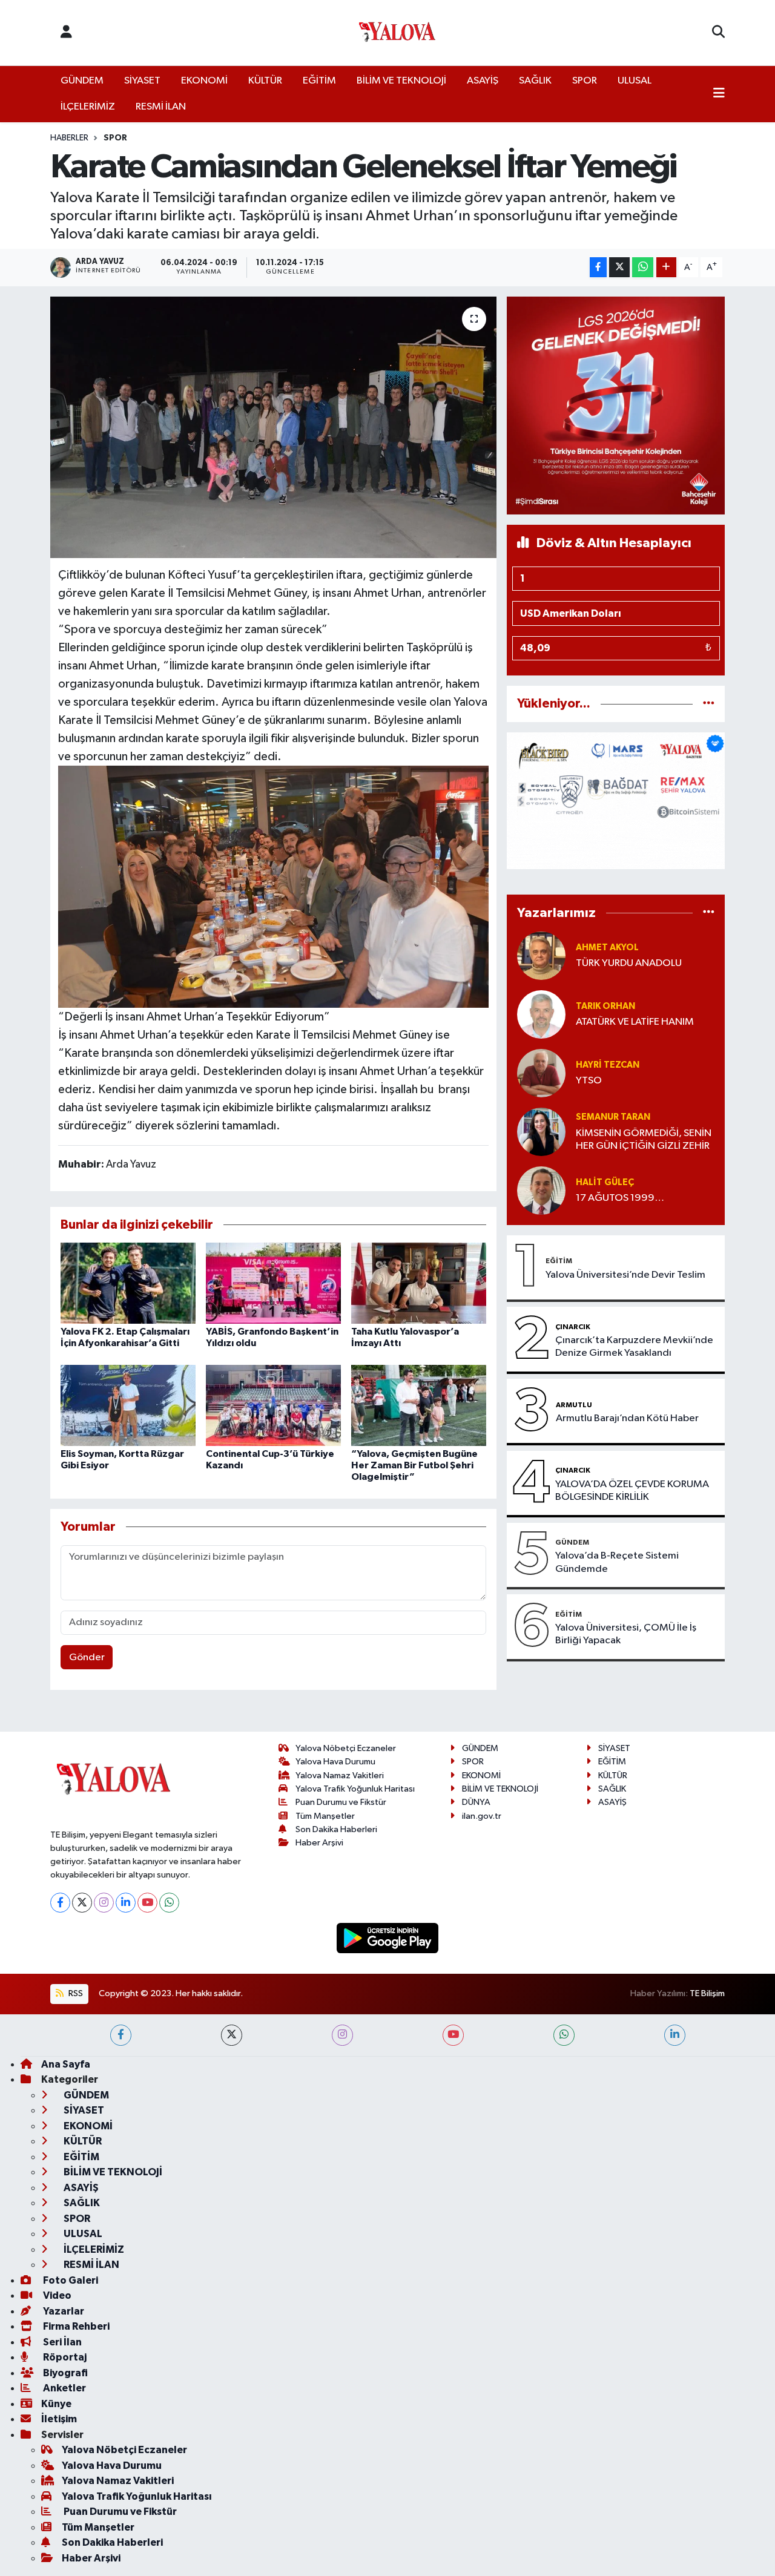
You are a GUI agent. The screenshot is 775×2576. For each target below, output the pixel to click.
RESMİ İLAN (161, 107)
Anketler (64, 2388)
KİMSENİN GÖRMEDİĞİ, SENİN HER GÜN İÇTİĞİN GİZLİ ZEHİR (644, 1140)
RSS (75, 1993)
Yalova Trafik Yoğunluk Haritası (355, 1789)
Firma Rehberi (75, 2326)
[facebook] (121, 2035)
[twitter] (232, 2035)
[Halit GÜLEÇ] (541, 1190)
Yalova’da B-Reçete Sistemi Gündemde (617, 1562)
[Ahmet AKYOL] (541, 955)
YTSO (589, 1081)
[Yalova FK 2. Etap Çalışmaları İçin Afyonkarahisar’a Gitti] (128, 1283)
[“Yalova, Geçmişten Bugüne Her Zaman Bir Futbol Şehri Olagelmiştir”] (419, 1405)
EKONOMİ (204, 81)
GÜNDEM (82, 81)
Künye (56, 2404)
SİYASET (142, 81)
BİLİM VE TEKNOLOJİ (401, 81)
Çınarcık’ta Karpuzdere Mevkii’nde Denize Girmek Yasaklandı (634, 1347)
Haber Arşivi (319, 1843)
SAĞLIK (535, 81)
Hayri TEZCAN (608, 1065)
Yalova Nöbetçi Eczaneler (346, 1748)
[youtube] (453, 2035)
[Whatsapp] (169, 1903)
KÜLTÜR (265, 81)
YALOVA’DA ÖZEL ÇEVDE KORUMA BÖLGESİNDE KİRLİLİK (632, 1491)
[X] (82, 1903)
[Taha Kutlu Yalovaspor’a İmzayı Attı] (419, 1283)
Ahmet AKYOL (607, 948)
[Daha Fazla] (666, 267)
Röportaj (64, 2357)
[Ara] (718, 33)
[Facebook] (60, 1903)
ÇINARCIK (573, 1327)
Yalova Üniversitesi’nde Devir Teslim (625, 1275)
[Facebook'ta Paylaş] (598, 267)
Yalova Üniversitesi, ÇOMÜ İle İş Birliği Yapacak (626, 1634)
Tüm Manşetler (325, 1816)
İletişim (59, 2419)
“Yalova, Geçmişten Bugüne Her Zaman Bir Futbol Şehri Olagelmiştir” (414, 1465)
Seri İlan (61, 2342)
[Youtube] (147, 1903)
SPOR (585, 81)
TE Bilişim (707, 1993)
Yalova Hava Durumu (335, 1762)
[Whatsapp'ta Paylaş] (643, 267)
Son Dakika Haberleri (336, 1829)
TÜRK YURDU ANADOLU (629, 963)
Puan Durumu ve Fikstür (341, 1802)
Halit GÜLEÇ (605, 1182)
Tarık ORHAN (605, 1006)
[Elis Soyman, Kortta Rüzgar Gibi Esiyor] (128, 1405)
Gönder (87, 1658)
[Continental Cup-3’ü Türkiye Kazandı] (273, 1405)
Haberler (69, 138)
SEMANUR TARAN (613, 1117)
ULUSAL (635, 81)
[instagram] (342, 2035)
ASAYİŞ (483, 81)
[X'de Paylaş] (619, 267)
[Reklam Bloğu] (616, 405)
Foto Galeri (70, 2280)
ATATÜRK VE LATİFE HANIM (635, 1022)
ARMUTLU (574, 1405)
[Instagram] (104, 1903)
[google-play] (388, 1938)
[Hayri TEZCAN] (541, 1073)
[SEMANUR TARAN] (541, 1132)
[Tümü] (709, 704)
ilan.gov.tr (482, 1816)
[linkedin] (675, 2035)
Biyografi (64, 2373)
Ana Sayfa (66, 2064)
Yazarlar (63, 2311)
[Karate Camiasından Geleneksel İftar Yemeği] (273, 427)
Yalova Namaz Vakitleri (340, 1776)
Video (56, 2295)
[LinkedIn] (126, 1903)
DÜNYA (476, 1802)
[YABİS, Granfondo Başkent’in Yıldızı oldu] (273, 1283)
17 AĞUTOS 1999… (620, 1198)
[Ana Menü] (719, 94)
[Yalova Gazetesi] (397, 33)
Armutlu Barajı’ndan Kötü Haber (627, 1418)
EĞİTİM (319, 81)
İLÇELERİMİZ (88, 107)
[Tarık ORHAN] (541, 1014)
